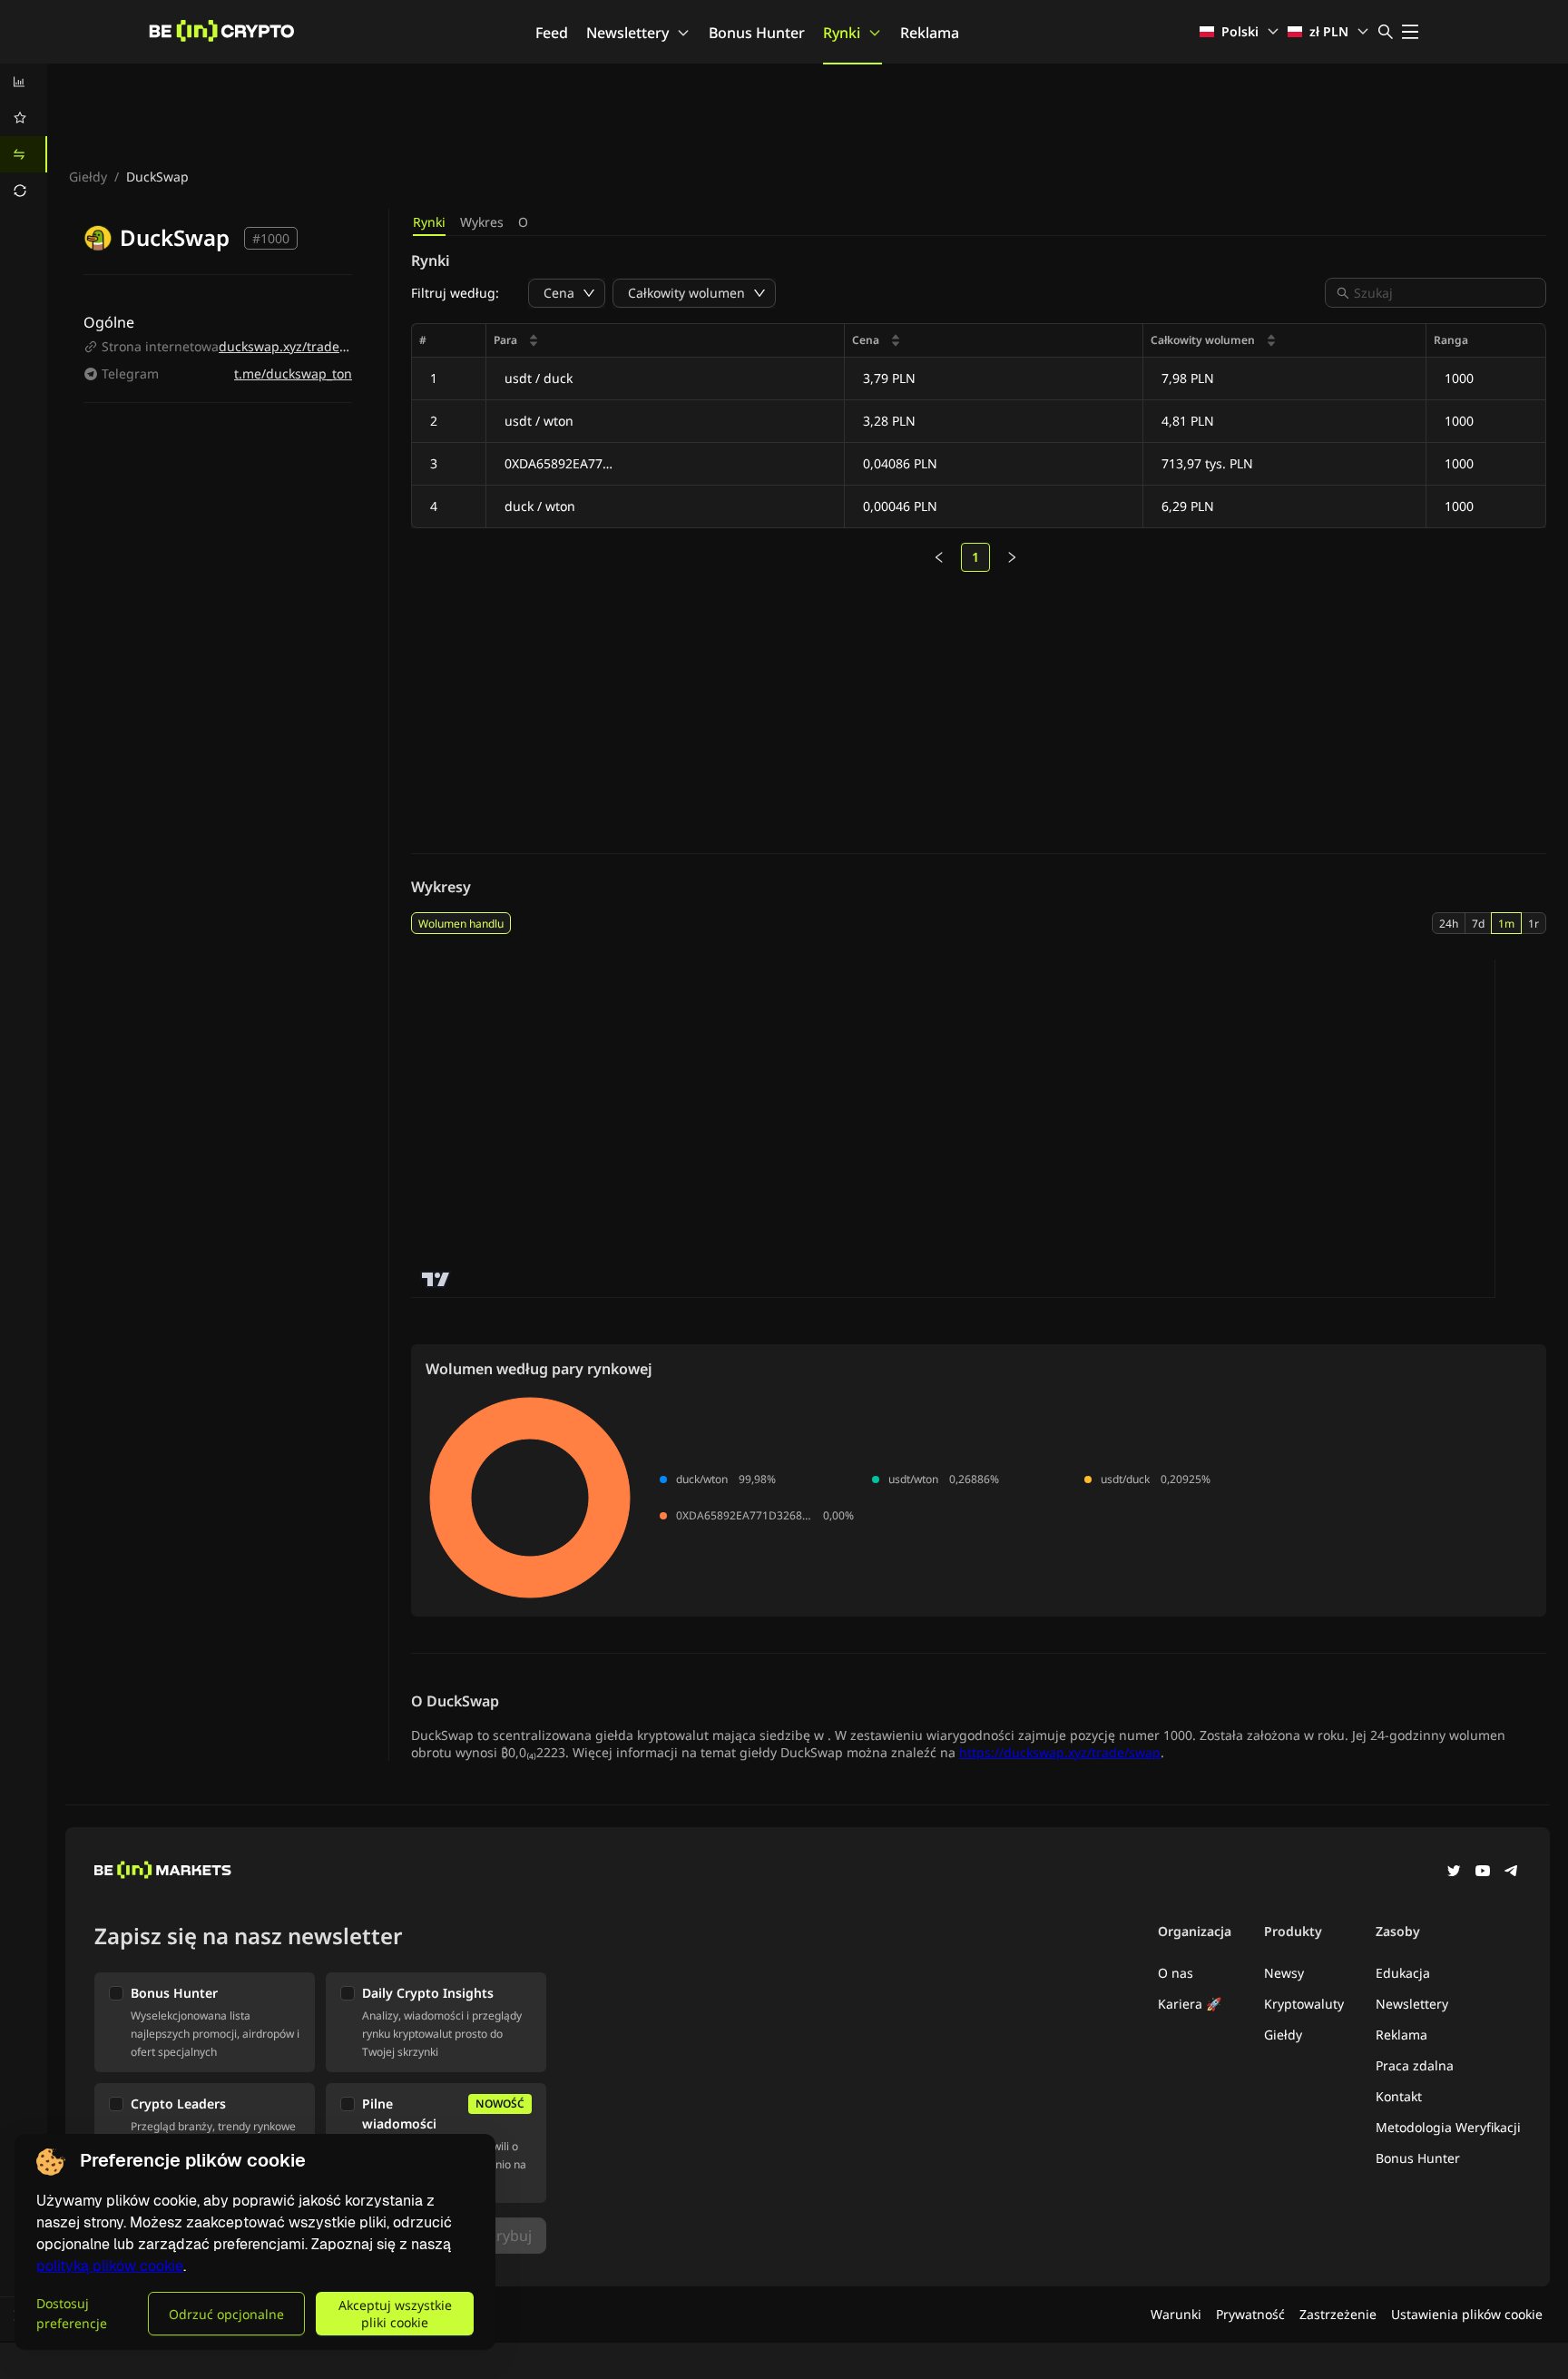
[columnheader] (666, 341)
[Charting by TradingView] (436, 1279)
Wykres (482, 222)
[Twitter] (1454, 1873)
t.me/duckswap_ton (293, 374)
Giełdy (88, 177)
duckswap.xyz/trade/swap (297, 346)
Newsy (1284, 1973)
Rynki (842, 33)
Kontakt (1399, 2096)
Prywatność (1250, 2314)
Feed (552, 33)
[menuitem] (24, 82)
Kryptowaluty (1304, 2004)
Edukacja (1403, 1973)
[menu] (24, 136)
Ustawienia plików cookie (1467, 2314)
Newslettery (627, 33)
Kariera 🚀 (1190, 2004)
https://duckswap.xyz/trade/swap (1060, 1752)
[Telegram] (1512, 1873)
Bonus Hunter (757, 33)
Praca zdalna (1415, 2065)
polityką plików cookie (110, 2266)
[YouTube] (1483, 1873)
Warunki (1176, 2314)
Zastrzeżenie (1338, 2314)
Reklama (930, 33)
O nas (1176, 1973)
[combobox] (1445, 293)
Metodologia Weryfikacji (1448, 2127)
